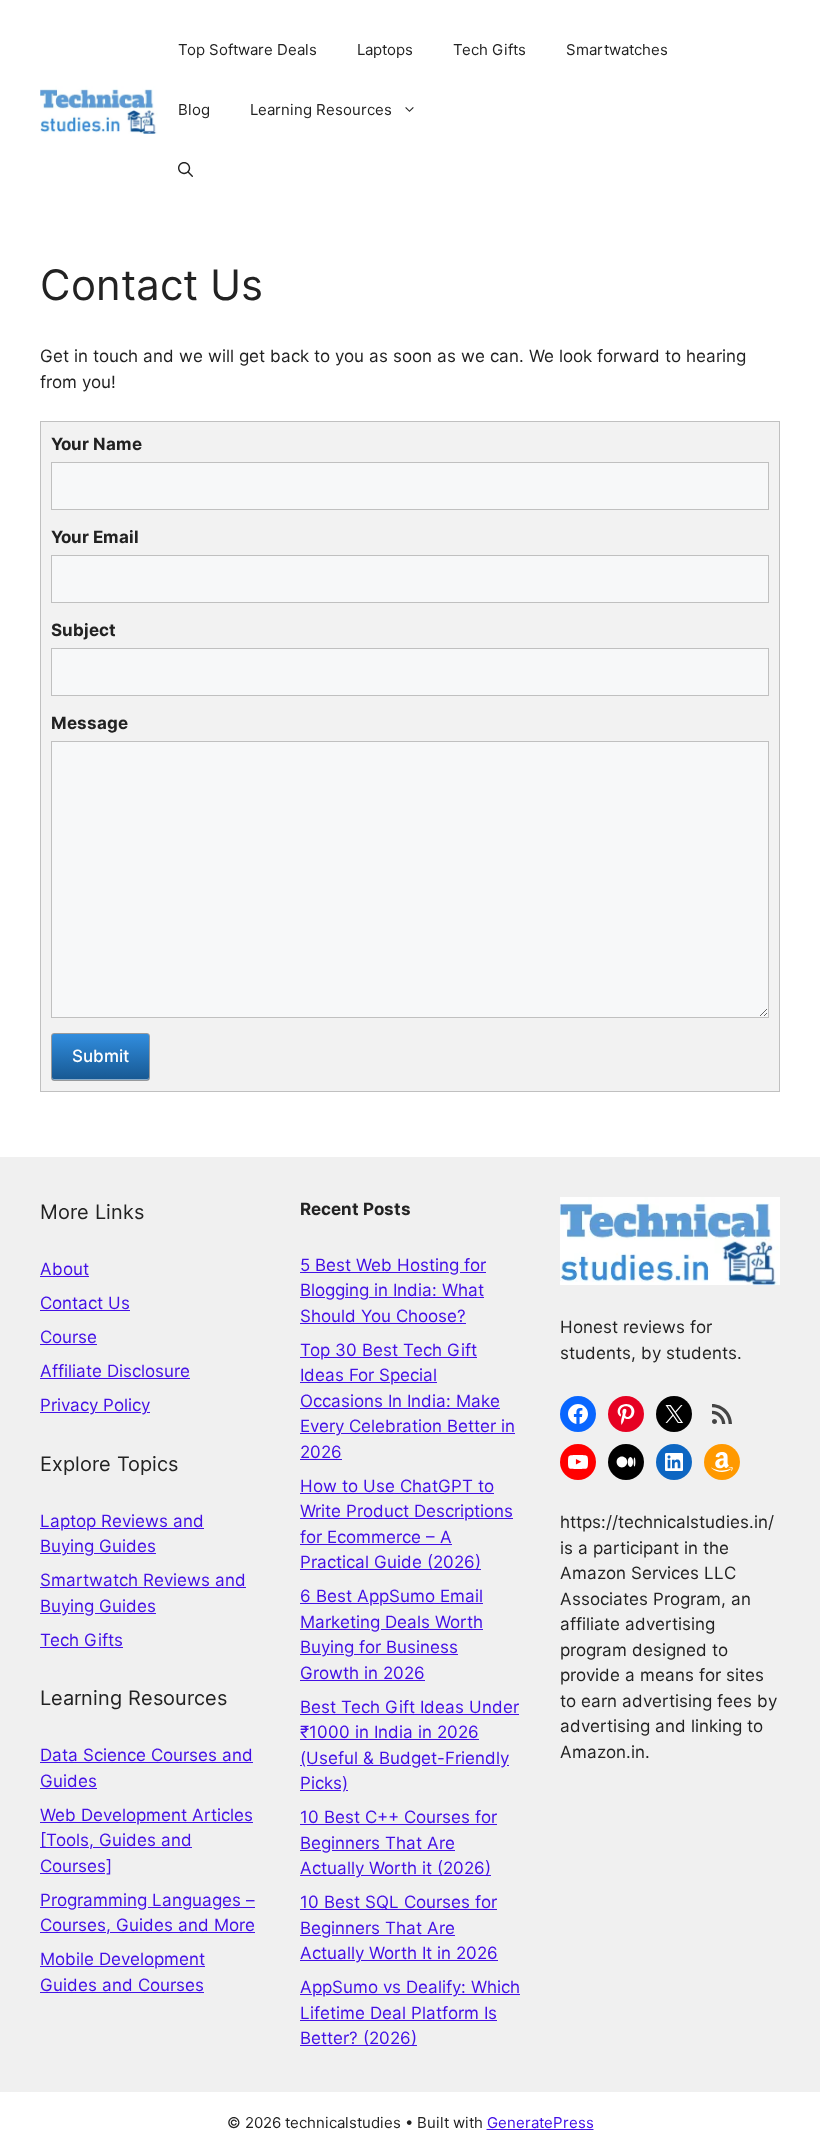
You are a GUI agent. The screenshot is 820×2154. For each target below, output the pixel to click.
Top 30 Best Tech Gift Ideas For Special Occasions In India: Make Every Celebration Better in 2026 (407, 1401)
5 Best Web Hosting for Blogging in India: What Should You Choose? (393, 1290)
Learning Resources (321, 109)
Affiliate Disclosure (115, 1371)
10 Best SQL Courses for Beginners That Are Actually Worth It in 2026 (399, 1927)
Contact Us (85, 1303)
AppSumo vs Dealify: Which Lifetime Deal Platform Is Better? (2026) (410, 2012)
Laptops (385, 49)
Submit (100, 1056)
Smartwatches (617, 49)
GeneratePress (540, 2122)
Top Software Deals (247, 49)
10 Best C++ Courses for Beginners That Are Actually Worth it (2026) (398, 1842)
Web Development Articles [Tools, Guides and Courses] (146, 1840)
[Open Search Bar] (185, 170)
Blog (194, 109)
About (64, 1269)
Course (68, 1337)
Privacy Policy (95, 1405)
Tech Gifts (489, 49)
